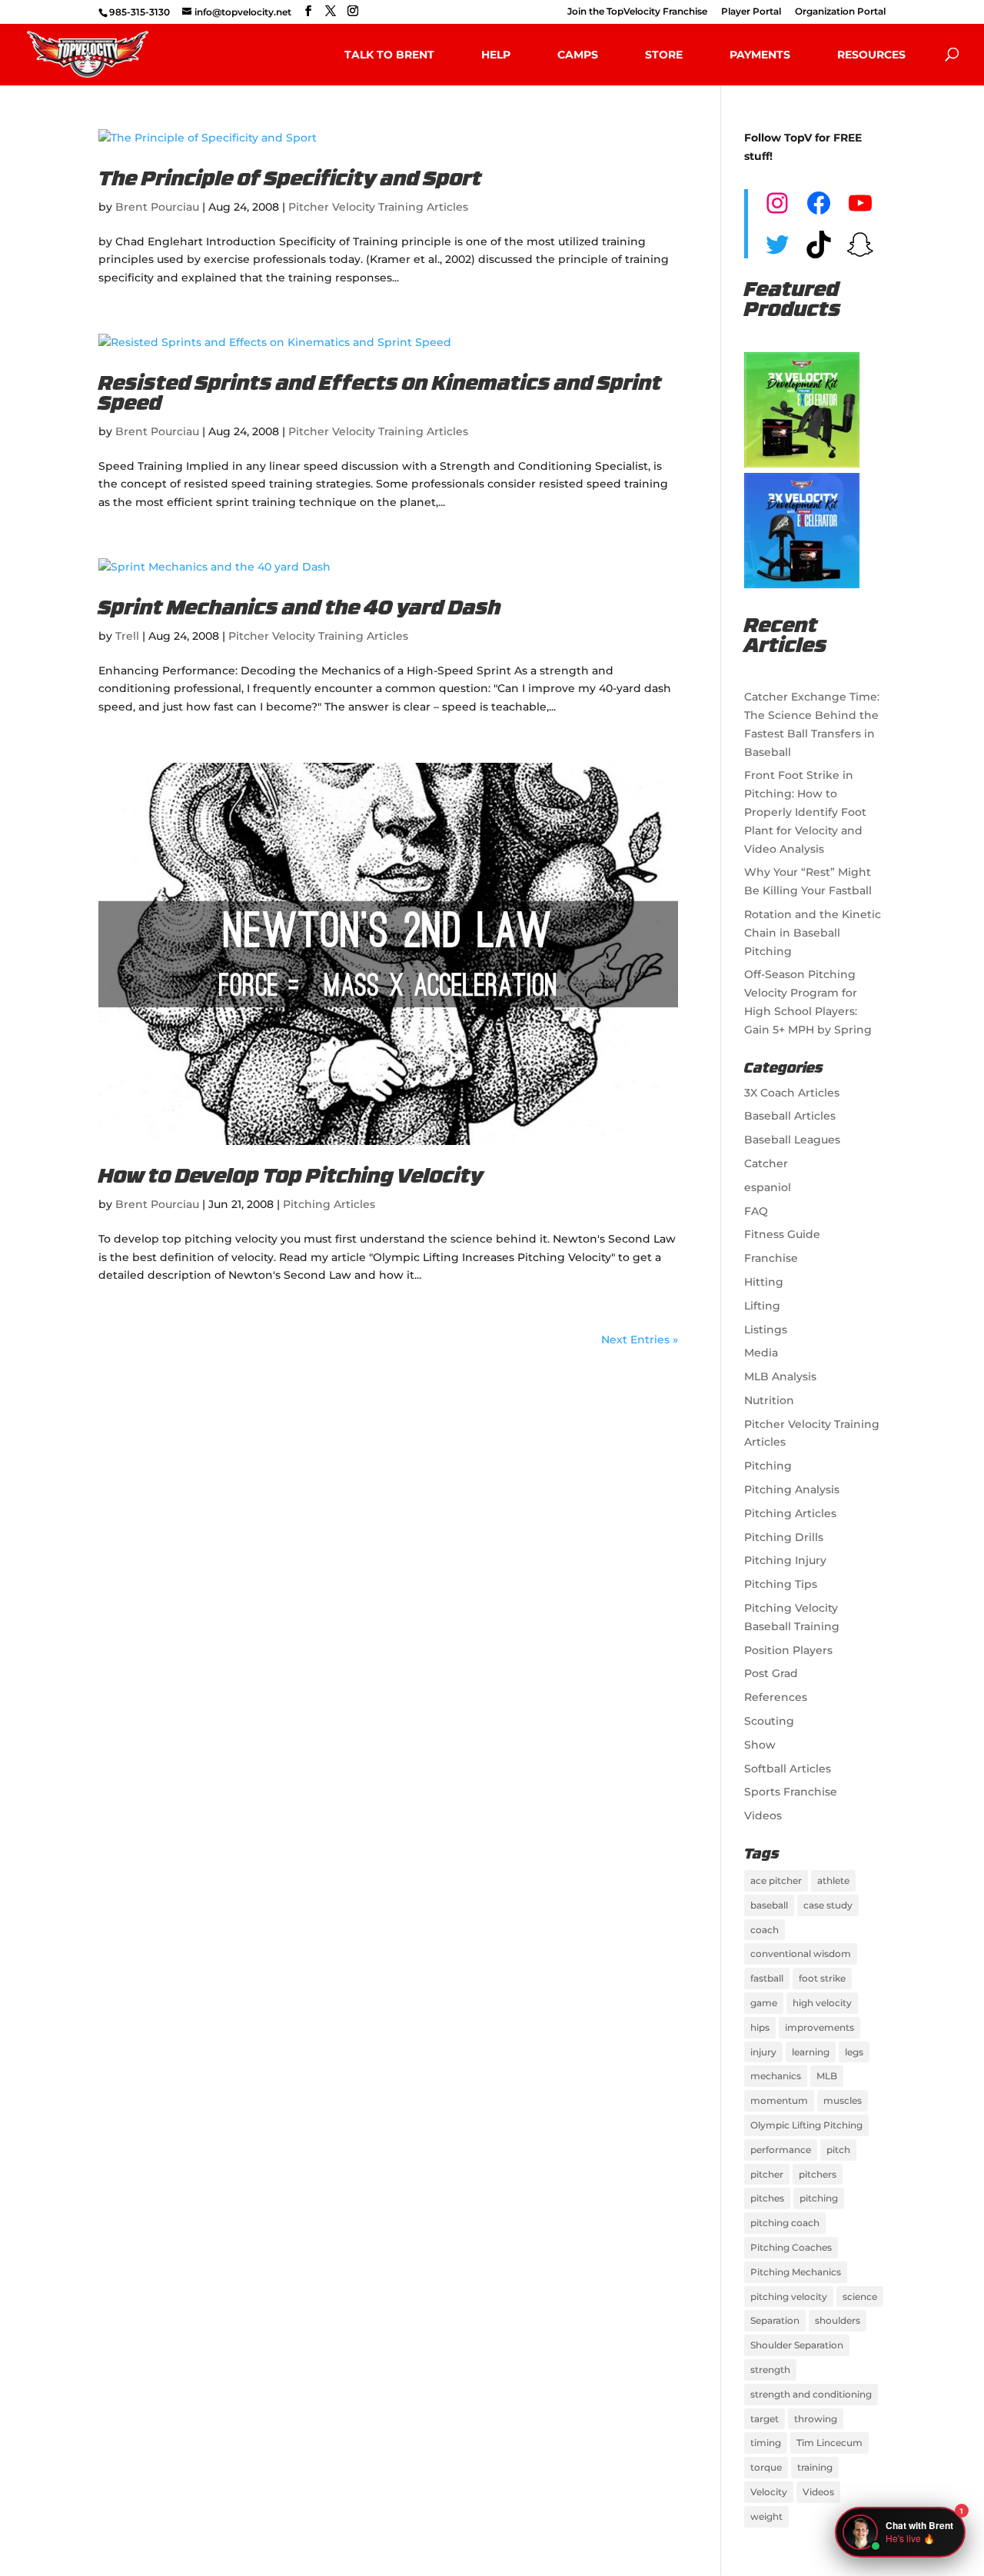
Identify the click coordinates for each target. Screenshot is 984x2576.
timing (766, 2443)
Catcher (766, 1163)
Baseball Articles (790, 1116)
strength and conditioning (811, 2394)
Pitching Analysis (792, 1489)
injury (763, 2052)
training (815, 2467)
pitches (767, 2198)
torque (766, 2467)
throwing (816, 2419)
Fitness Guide (782, 1234)
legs (854, 2052)
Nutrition (769, 1400)
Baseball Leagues (792, 1140)
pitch (838, 2150)
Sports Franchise (791, 1792)
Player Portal (751, 12)
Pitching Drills (784, 1537)
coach (765, 1930)
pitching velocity (789, 2296)
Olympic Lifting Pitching (806, 2125)
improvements (819, 2027)
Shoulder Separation (797, 2345)
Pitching (768, 1466)
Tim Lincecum (829, 2443)
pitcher (767, 2174)
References (776, 1697)
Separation (775, 2320)
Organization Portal (840, 12)
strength (770, 2370)
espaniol (768, 1187)
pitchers (818, 2174)
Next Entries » (640, 1340)
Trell (127, 636)
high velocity (822, 2003)
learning (811, 2052)
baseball (769, 1905)
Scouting (769, 1721)
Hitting (764, 1282)
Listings (766, 1330)
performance (781, 2150)
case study (828, 1905)
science (860, 2296)
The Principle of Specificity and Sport (290, 180)
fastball (767, 1978)
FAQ (756, 1211)
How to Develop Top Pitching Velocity (291, 1178)
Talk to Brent (389, 55)
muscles (843, 2100)
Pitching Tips (781, 1584)
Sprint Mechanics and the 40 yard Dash (300, 609)
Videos (763, 1816)
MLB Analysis (780, 1376)
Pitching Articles (329, 1204)
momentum (779, 2100)
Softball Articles (788, 1769)
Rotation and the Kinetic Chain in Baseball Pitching (813, 933)
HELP (496, 55)
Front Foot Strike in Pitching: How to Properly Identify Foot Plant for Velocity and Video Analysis (805, 812)
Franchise (771, 1258)
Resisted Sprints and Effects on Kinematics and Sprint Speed (380, 395)
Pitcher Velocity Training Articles (378, 207)
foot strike (822, 1978)
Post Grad (771, 1673)
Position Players (788, 1650)
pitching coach (785, 2223)
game (764, 2003)
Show (760, 1745)
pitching (819, 2198)
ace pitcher (776, 1880)
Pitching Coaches (791, 2247)
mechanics (776, 2076)
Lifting (762, 1306)
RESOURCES (871, 55)
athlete (833, 1880)
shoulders (838, 2320)
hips (760, 2027)
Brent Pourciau (157, 207)
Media (761, 1353)
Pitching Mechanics (796, 2272)
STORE (664, 55)
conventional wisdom (801, 1954)
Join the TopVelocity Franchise (637, 12)
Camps (578, 55)
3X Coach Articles (792, 1093)
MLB (827, 2076)
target (765, 2419)
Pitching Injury (785, 1560)
